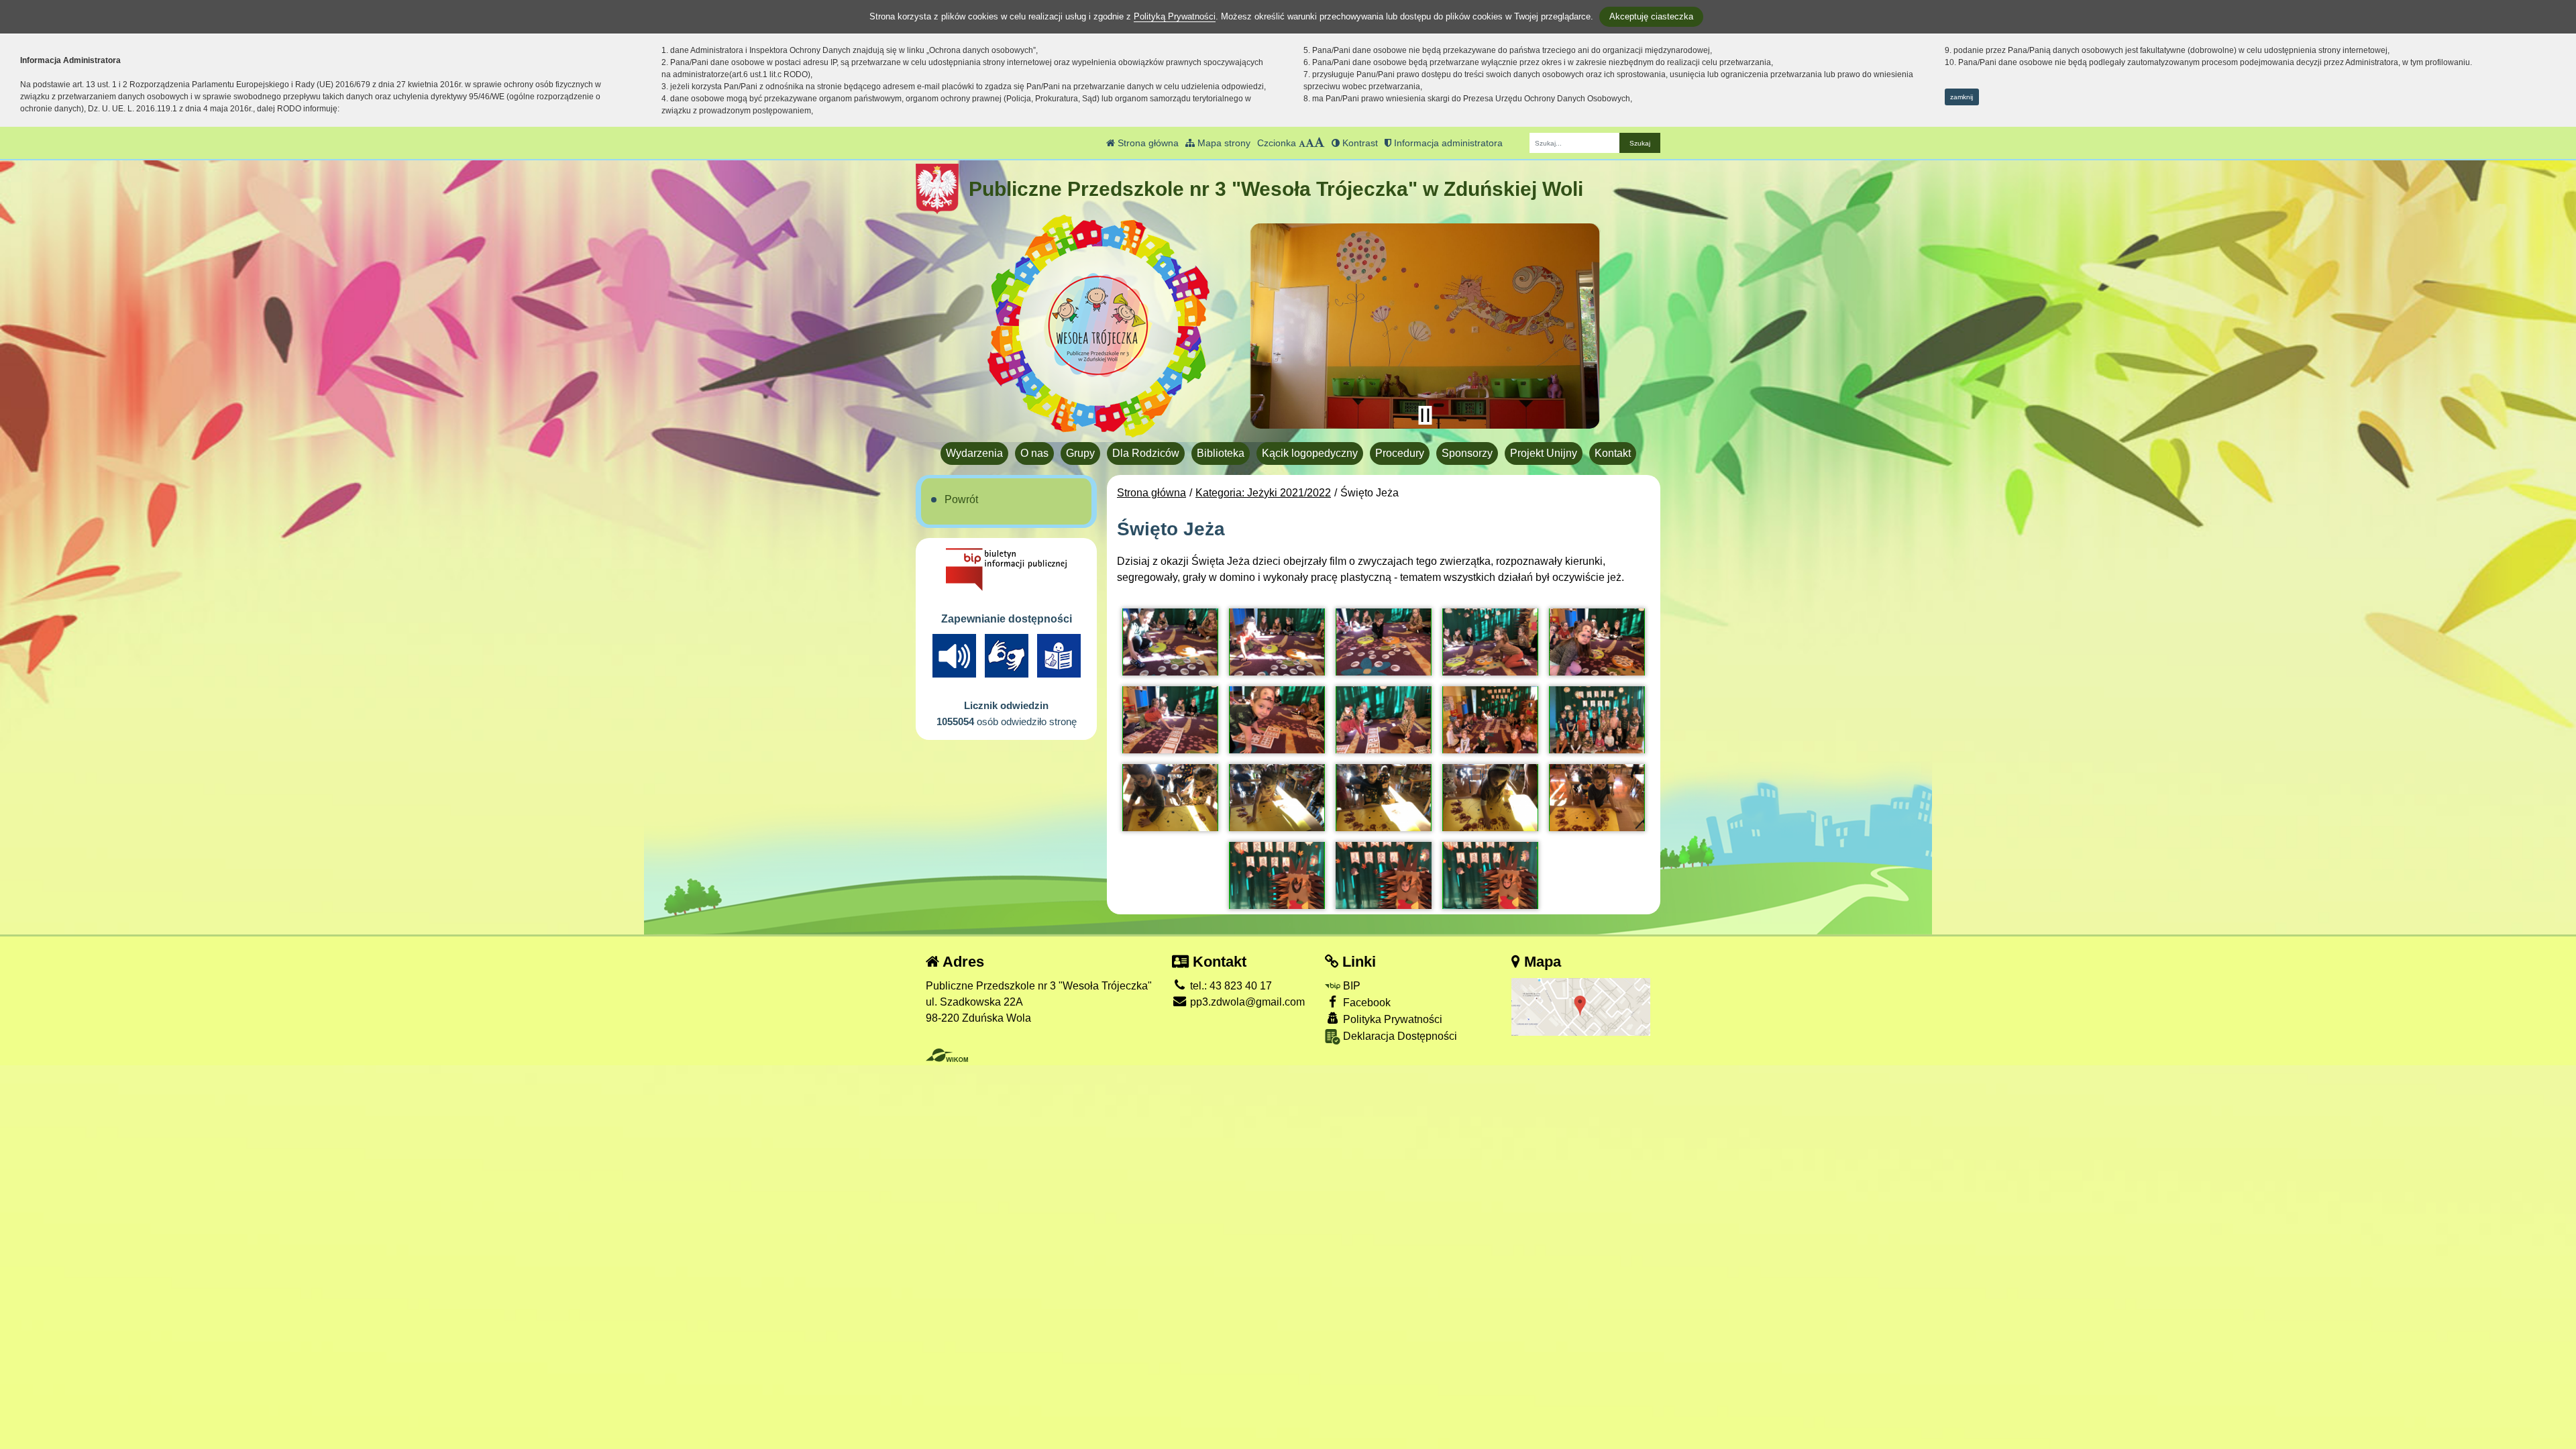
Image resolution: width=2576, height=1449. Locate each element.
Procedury (1400, 453)
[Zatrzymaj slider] (1425, 415)
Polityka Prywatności (1391, 1019)
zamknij (1962, 97)
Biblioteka (1221, 453)
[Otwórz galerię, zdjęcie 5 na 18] (1597, 642)
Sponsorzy (1467, 453)
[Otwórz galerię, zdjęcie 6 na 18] (1170, 720)
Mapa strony (1223, 143)
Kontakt (1613, 453)
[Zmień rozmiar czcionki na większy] (1310, 143)
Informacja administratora (1447, 143)
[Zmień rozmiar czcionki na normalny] (1302, 143)
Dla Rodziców (1146, 453)
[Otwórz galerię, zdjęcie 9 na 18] (1490, 720)
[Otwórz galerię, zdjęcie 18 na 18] (1490, 875)
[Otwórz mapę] (1581, 1006)
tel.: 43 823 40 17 (1230, 986)
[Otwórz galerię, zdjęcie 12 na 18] (1277, 798)
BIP (1350, 986)
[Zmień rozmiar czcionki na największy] (1320, 143)
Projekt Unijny (1544, 453)
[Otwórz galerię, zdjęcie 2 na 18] (1277, 642)
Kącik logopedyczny (1310, 453)
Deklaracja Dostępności (1399, 1036)
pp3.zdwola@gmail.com (1246, 1002)
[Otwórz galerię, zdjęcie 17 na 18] (1384, 875)
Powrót (961, 499)
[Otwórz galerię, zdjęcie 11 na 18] (1170, 798)
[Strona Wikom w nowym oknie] (947, 1055)
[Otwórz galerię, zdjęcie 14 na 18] (1490, 798)
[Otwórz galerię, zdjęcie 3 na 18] (1384, 642)
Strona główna (1147, 143)
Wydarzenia (974, 453)
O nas (1034, 453)
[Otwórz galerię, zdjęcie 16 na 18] (1277, 875)
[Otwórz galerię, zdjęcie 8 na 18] (1384, 720)
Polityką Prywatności (1175, 16)
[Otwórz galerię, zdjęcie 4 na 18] (1490, 642)
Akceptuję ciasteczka (1651, 16)
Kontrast (1359, 143)
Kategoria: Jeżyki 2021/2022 (1263, 493)
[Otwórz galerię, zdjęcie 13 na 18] (1384, 798)
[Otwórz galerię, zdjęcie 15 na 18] (1597, 798)
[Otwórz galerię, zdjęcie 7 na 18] (1277, 720)
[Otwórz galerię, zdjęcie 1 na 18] (1170, 642)
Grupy (1080, 453)
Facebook (1365, 1003)
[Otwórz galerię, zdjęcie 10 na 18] (1597, 720)
